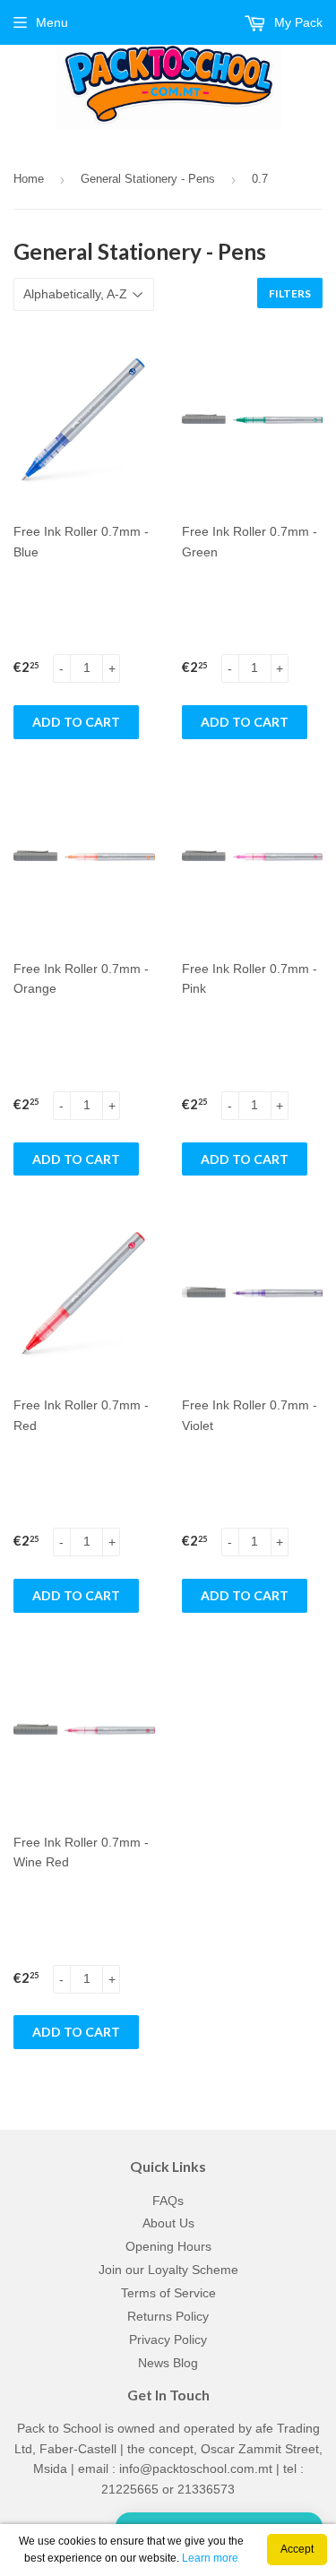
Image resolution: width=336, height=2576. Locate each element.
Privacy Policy (168, 2339)
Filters (290, 293)
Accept (297, 2549)
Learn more (210, 2558)
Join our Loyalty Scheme (168, 2270)
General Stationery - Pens (148, 179)
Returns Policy (168, 2316)
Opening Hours (168, 2246)
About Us (168, 2223)
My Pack (297, 22)
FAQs (168, 2201)
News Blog (168, 2363)
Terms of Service (168, 2293)
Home (29, 179)
